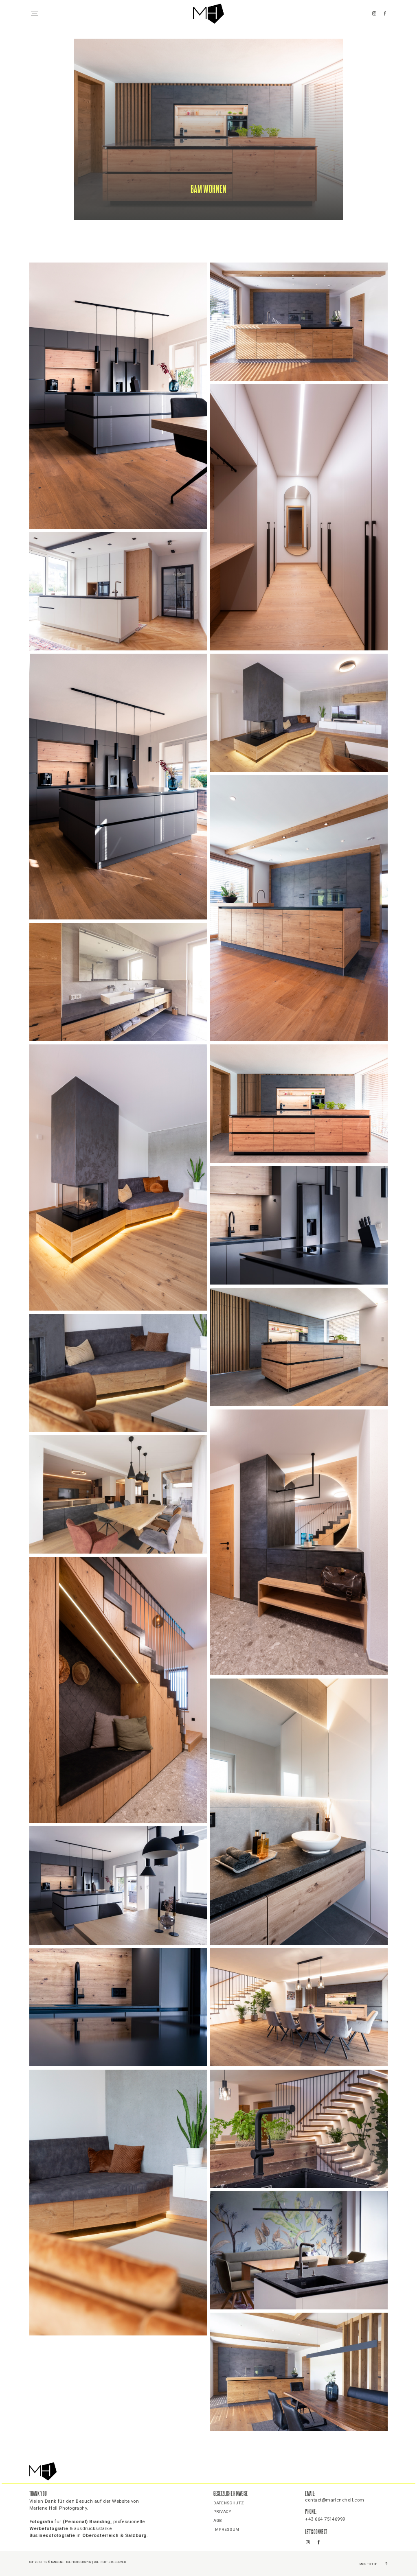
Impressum (226, 2530)
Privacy (222, 2512)
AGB (218, 2521)
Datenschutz (229, 2503)
